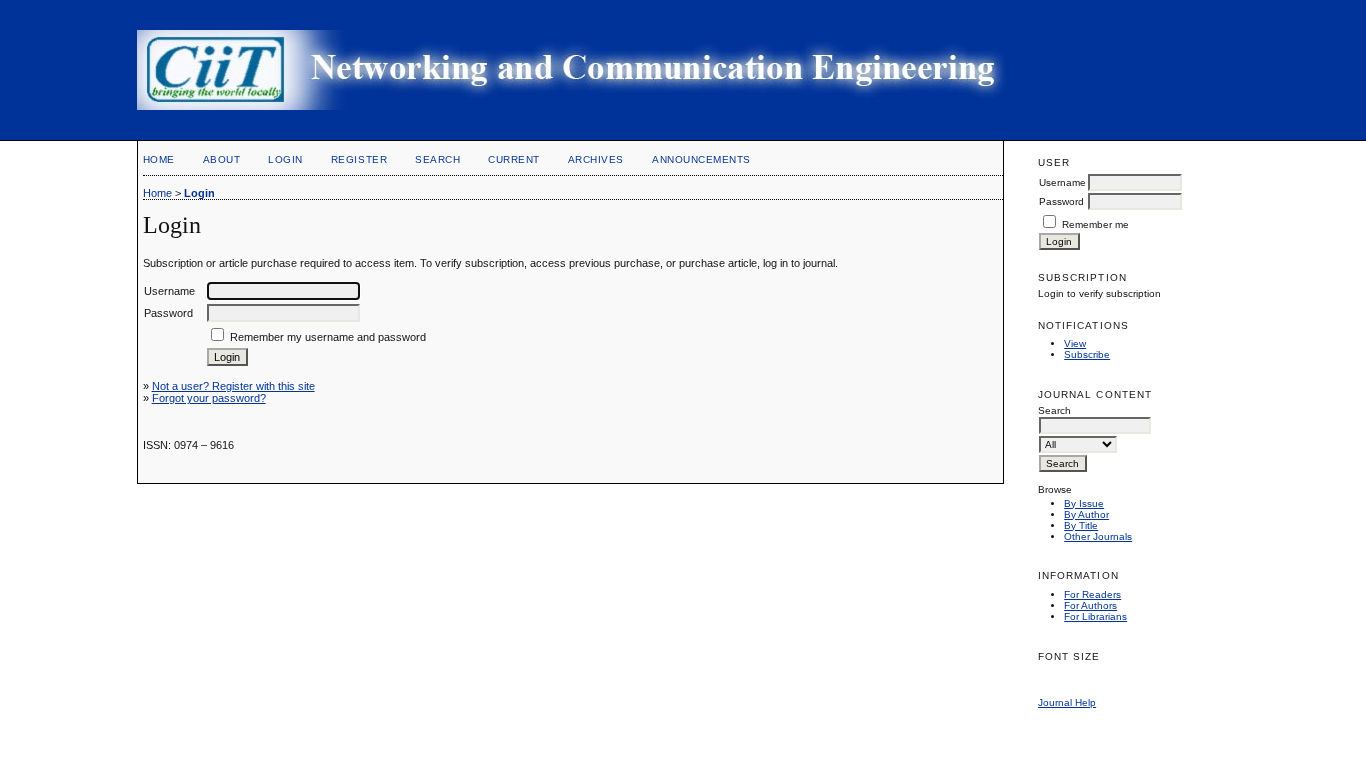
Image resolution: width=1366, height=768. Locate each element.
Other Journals (1098, 536)
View (1075, 343)
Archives (596, 159)
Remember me (1095, 224)
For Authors (1090, 605)
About (222, 159)
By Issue (1084, 503)
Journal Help (1067, 702)
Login (285, 159)
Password (1061, 201)
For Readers (1092, 594)
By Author (1086, 514)
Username (1062, 182)
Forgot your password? (209, 398)
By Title (1081, 525)
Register (359, 159)
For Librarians (1095, 616)
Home (159, 159)
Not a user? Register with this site (233, 386)
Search (437, 159)
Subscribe (1087, 354)
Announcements (701, 159)
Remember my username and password (328, 337)
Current (514, 159)
